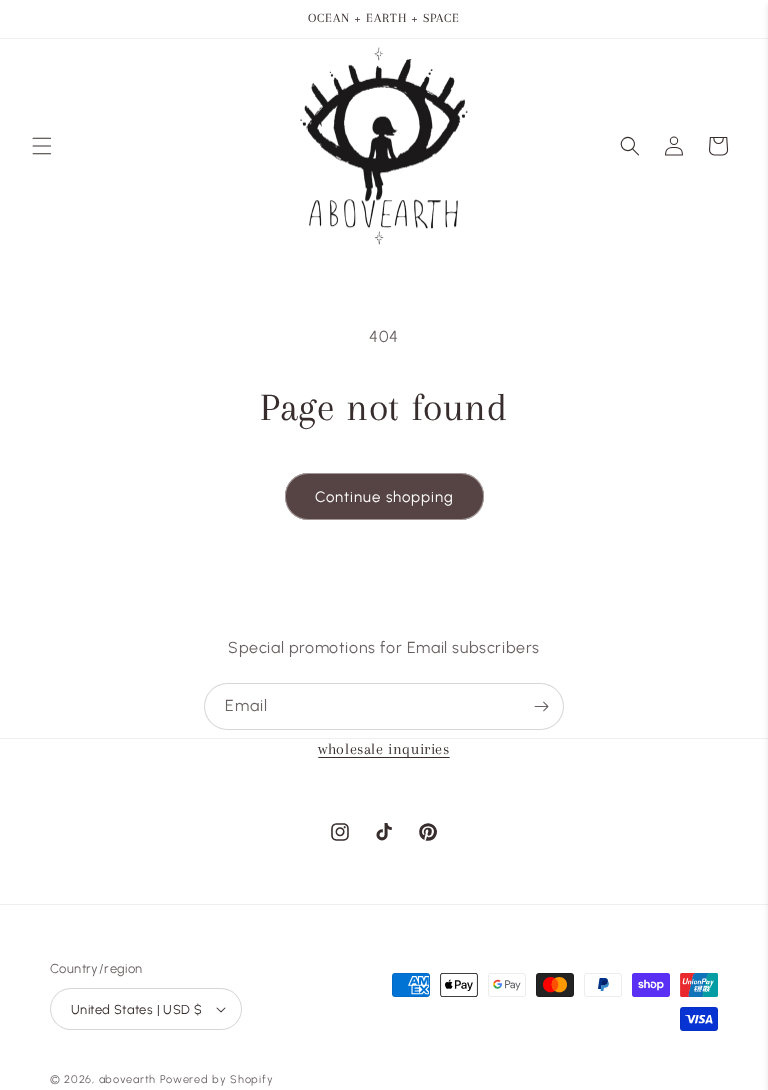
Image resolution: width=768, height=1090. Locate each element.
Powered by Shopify (217, 1079)
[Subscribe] (541, 706)
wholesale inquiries (383, 749)
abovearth (127, 1079)
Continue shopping (384, 497)
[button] (42, 146)
